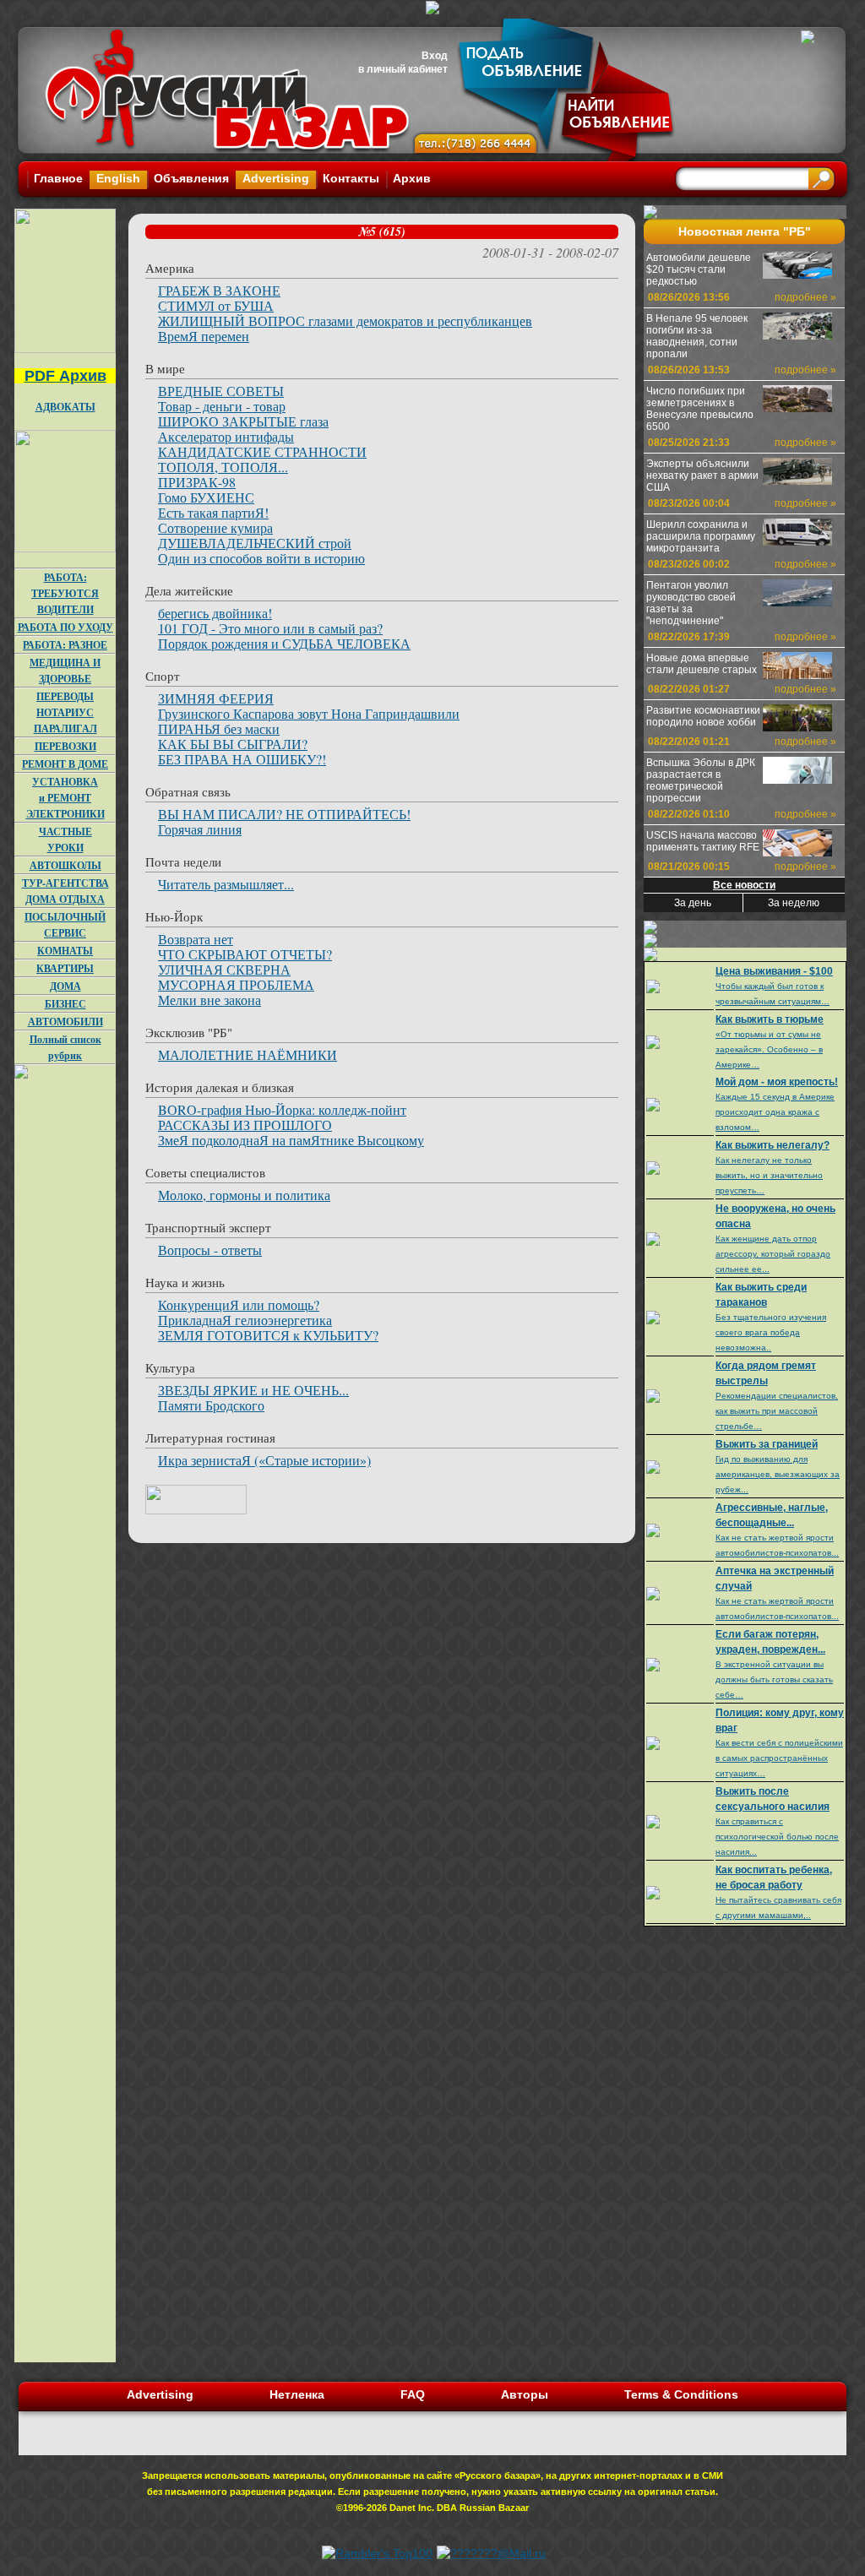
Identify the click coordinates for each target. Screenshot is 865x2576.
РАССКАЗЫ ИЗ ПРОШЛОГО (245, 1125)
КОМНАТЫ (65, 951)
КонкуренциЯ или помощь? (239, 1304)
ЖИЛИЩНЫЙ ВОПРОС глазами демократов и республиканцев (345, 321)
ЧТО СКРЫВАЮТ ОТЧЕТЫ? (245, 954)
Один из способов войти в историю (261, 558)
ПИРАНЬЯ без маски (219, 728)
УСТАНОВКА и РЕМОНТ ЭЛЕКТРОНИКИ (65, 798)
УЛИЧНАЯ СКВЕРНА (224, 969)
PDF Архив (65, 376)
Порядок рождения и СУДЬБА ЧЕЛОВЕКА (284, 643)
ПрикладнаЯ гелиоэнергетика (245, 1320)
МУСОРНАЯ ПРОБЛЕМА (236, 984)
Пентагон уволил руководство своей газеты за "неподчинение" (691, 603)
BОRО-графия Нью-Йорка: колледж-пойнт (282, 1109)
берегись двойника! (215, 613)
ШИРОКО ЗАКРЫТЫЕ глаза (243, 421)
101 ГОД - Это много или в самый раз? (270, 628)
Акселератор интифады (226, 436)
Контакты (351, 178)
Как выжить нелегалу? (773, 1145)
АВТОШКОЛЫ (65, 865)
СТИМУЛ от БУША (216, 305)
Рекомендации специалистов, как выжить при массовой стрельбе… (777, 1411)
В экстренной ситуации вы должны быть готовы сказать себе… (774, 1679)
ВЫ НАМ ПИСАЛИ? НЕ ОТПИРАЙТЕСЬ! (284, 814)
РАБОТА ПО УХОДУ (65, 627)
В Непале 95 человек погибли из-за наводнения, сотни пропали (697, 336)
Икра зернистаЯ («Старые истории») (264, 1460)
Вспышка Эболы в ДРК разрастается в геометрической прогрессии (701, 780)
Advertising (276, 178)
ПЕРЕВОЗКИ (65, 746)
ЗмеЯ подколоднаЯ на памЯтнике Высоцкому (291, 1140)
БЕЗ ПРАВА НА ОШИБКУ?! (242, 759)
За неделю (794, 903)
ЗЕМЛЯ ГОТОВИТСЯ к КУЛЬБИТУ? (268, 1335)
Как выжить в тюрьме (770, 1019)
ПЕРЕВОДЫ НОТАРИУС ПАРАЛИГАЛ (65, 712)
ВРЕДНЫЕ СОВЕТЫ (221, 391)
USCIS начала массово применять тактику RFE (703, 841)
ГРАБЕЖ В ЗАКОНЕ (219, 290)
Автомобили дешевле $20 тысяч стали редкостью (699, 269)
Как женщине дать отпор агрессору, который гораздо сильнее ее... (773, 1254)
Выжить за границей (767, 1444)
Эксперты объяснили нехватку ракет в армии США (702, 476)
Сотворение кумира (215, 527)
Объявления (191, 178)
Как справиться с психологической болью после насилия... (777, 1837)
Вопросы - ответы (210, 1250)
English (118, 178)
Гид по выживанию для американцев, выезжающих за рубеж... (778, 1474)
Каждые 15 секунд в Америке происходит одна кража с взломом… (775, 1112)
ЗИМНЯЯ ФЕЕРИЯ (216, 698)
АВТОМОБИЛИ (65, 1022)
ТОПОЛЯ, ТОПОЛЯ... (223, 467)
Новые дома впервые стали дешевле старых (702, 664)
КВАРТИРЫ (65, 968)
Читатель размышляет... (226, 884)
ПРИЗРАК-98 (197, 482)
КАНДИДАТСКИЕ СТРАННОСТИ (262, 451)
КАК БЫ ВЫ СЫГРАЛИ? (233, 744)
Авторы (525, 2394)
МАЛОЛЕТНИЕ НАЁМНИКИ (248, 1054)
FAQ (413, 2394)
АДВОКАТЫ (65, 407)
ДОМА (65, 986)
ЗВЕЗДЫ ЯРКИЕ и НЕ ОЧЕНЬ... (253, 1390)
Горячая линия (200, 829)
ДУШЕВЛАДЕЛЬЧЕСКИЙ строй (255, 543)
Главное (58, 178)
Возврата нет (196, 939)
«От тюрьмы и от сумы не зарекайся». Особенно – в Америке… (769, 1049)
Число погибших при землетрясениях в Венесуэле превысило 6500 (700, 409)
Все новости (744, 885)
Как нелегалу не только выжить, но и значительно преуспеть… (769, 1175)
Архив (412, 178)
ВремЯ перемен (204, 336)
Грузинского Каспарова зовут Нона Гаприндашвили (309, 713)
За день (693, 903)
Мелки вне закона (209, 1000)
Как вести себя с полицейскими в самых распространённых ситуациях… (779, 1758)
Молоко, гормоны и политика (244, 1195)
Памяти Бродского (211, 1405)
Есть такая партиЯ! (213, 512)
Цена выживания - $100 (774, 971)
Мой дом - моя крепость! (777, 1082)
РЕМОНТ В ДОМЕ (65, 764)
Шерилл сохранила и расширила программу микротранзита (701, 536)
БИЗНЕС (65, 1004)
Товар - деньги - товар (222, 406)
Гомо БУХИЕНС (206, 497)
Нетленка (297, 2394)
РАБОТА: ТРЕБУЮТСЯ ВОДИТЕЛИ (65, 593)
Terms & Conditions (681, 2394)
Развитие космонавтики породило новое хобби (703, 716)
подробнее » (805, 297)
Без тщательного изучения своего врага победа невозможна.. (771, 1332)
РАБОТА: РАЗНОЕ (65, 645)
